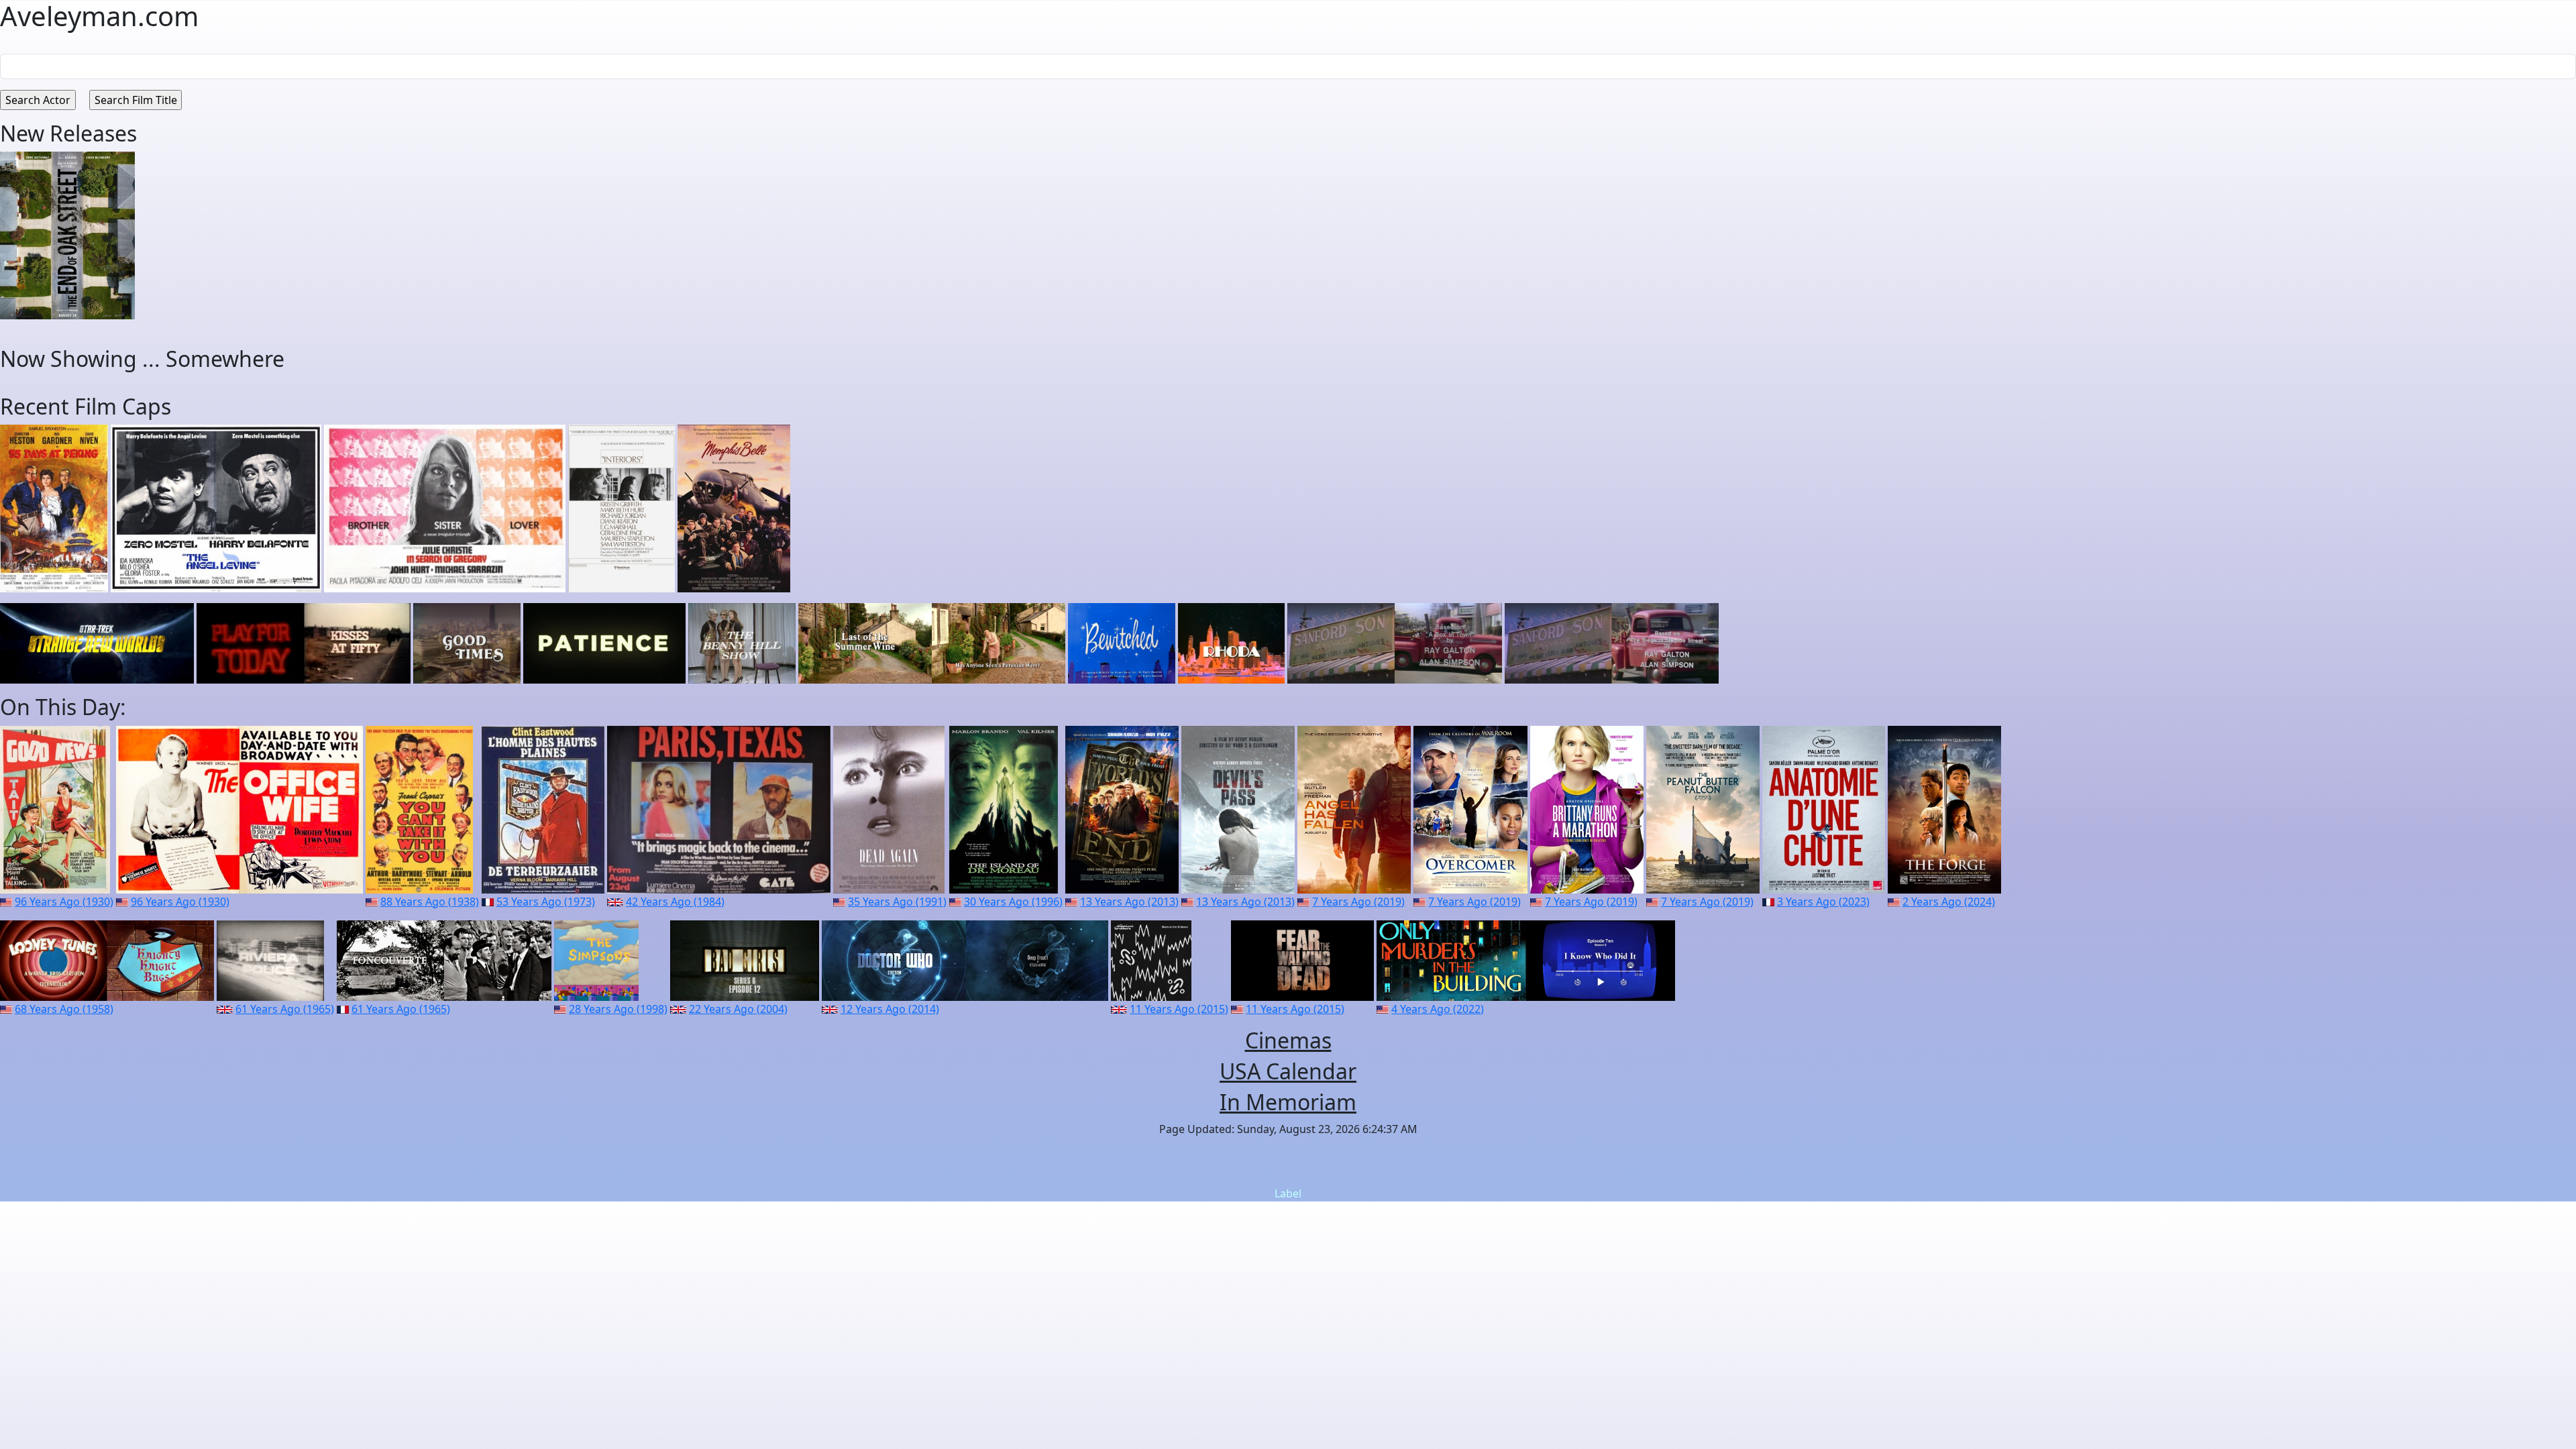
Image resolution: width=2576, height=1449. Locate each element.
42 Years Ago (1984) (675, 902)
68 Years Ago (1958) (64, 1009)
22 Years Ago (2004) (738, 1009)
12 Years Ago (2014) (890, 1009)
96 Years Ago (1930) (64, 902)
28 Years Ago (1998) (618, 1009)
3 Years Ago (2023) (1823, 902)
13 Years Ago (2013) (1129, 902)
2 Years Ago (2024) (1949, 902)
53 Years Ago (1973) (546, 902)
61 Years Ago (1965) (285, 1009)
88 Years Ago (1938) (430, 902)
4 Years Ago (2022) (1438, 1009)
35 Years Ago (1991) (897, 902)
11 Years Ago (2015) (1179, 1009)
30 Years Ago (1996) (1013, 902)
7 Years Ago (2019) (1358, 902)
